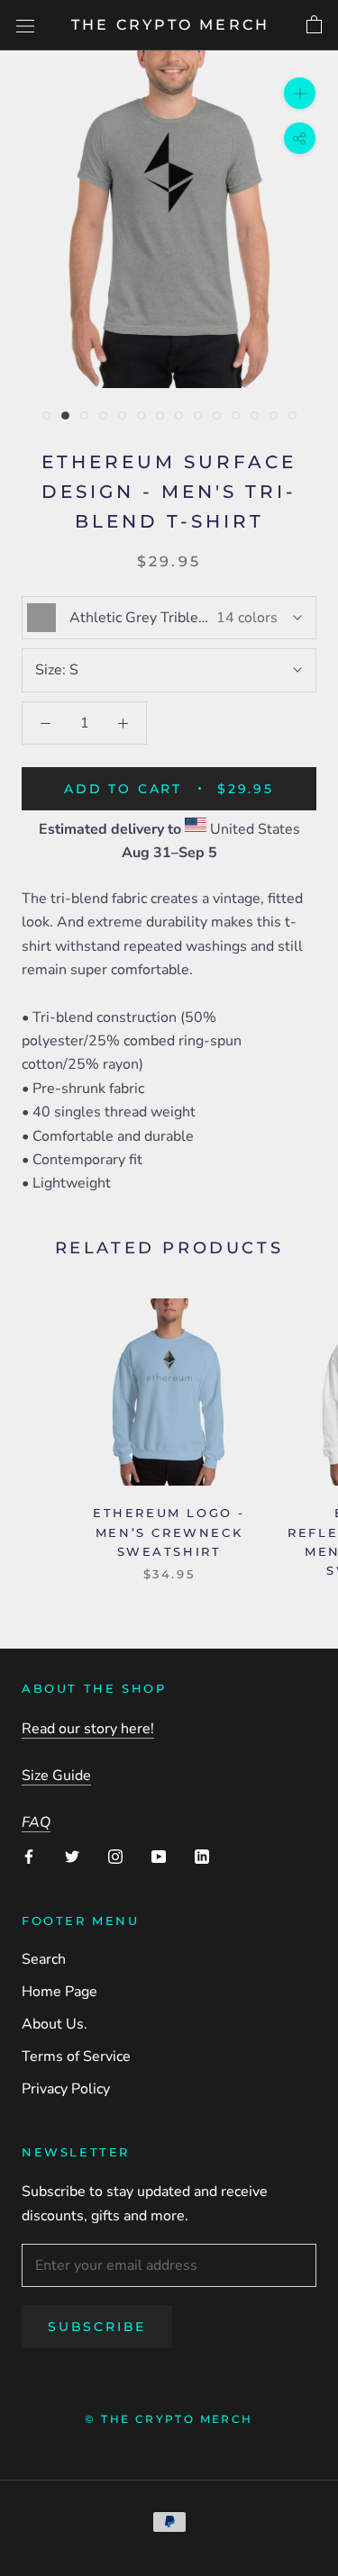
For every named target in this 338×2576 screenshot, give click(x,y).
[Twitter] (72, 1856)
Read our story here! (88, 1729)
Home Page (59, 1992)
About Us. (55, 2024)
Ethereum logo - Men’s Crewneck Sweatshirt (169, 1532)
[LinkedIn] (202, 1856)
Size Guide (56, 1776)
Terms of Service (76, 2056)
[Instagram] (115, 1856)
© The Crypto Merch (169, 2419)
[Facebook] (29, 1856)
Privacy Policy (66, 2089)
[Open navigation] (25, 25)
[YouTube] (159, 1856)
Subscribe (97, 2327)
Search (44, 1959)
